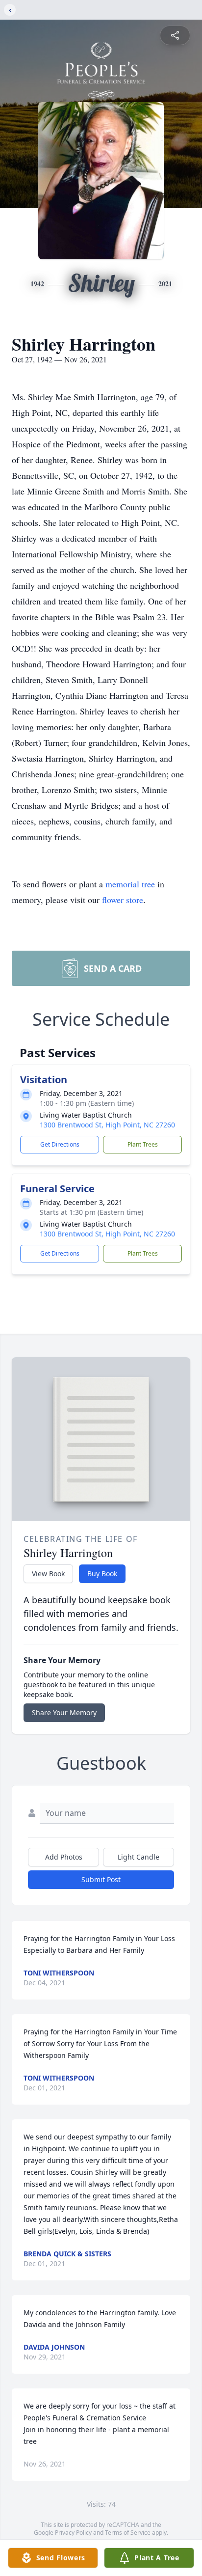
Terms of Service (128, 2533)
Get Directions (60, 1144)
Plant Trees (143, 1144)
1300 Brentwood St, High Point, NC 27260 (107, 1125)
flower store (123, 900)
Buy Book (102, 1574)
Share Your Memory (64, 1713)
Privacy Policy (73, 2533)
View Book (48, 1574)
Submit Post (101, 1879)
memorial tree (130, 884)
